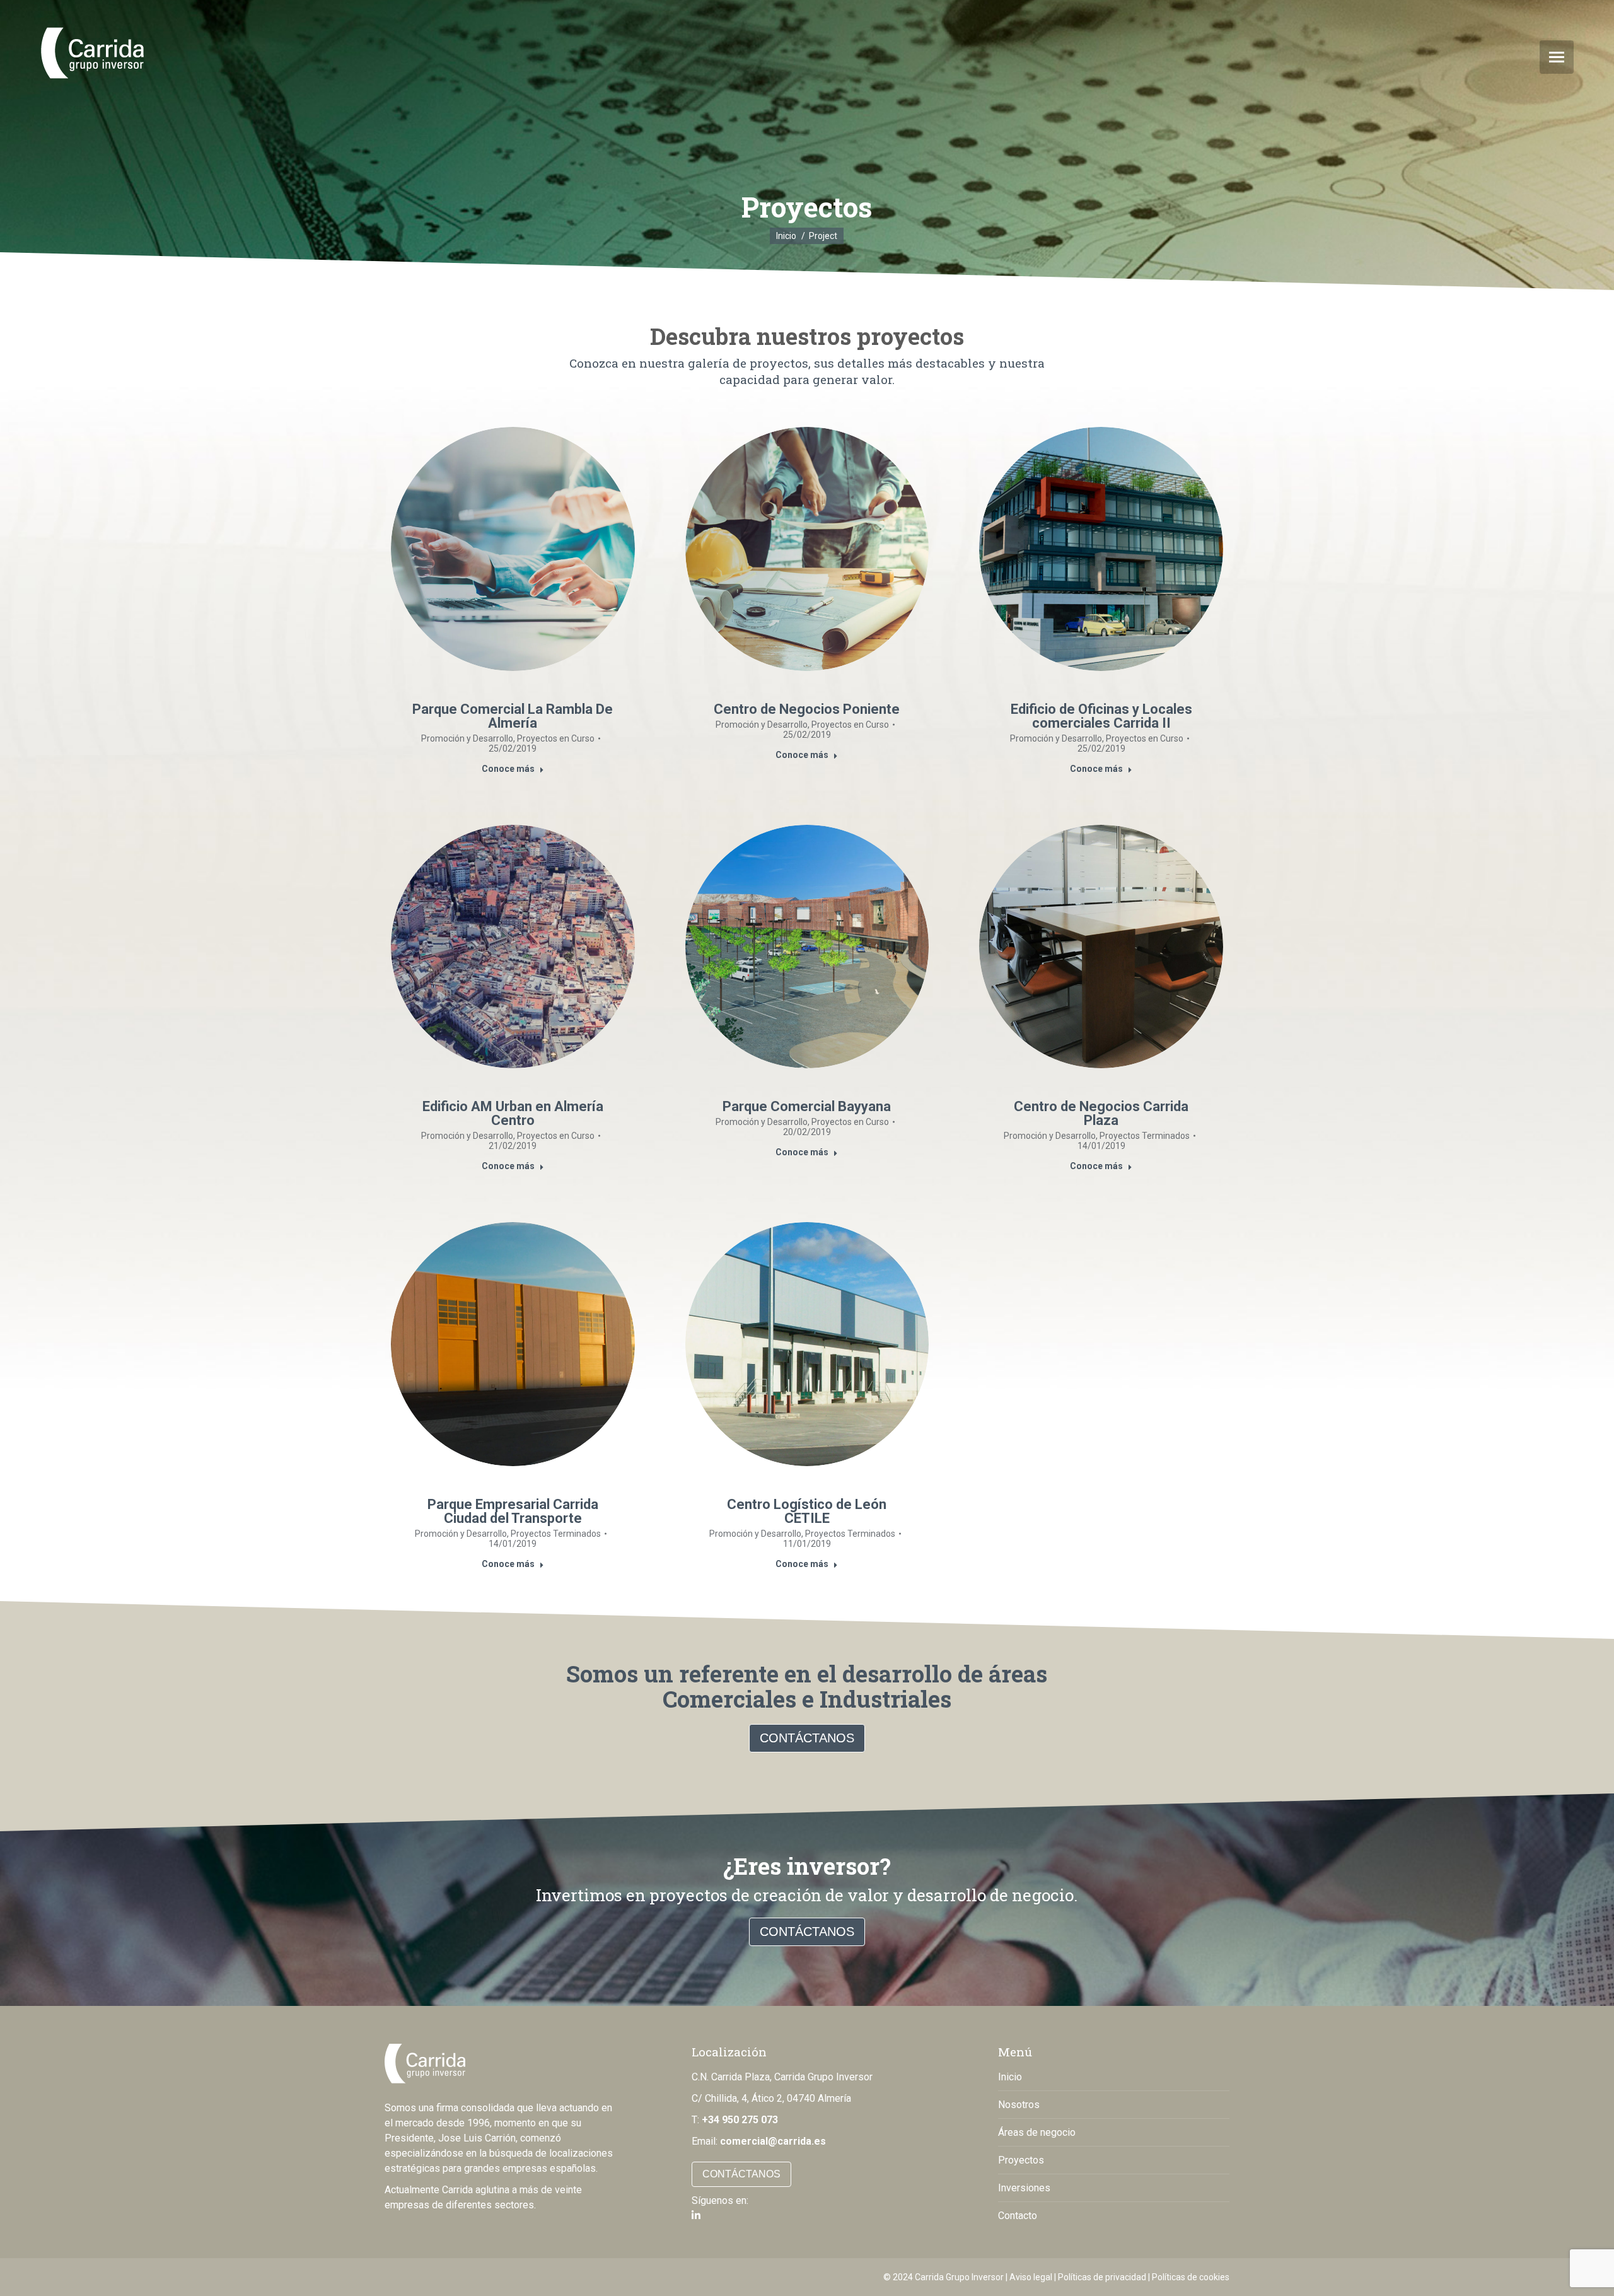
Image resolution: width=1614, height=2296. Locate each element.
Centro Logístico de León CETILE (807, 1511)
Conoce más (508, 769)
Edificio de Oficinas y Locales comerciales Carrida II (1101, 716)
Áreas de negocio (1037, 2132)
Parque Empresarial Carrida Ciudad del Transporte (513, 1511)
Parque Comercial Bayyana (807, 1106)
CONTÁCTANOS (807, 1738)
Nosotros (1019, 2105)
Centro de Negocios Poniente (807, 709)
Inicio (1010, 2077)
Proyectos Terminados (1145, 1136)
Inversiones (1024, 2188)
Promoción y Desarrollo (467, 738)
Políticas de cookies (1191, 2277)
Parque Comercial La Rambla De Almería (513, 716)
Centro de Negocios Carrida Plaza (1101, 1113)
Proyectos (1021, 2160)
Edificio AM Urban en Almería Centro (513, 1113)
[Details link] (513, 549)
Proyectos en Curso (556, 738)
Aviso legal (1031, 2277)
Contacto (1018, 2216)
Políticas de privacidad (1102, 2277)
